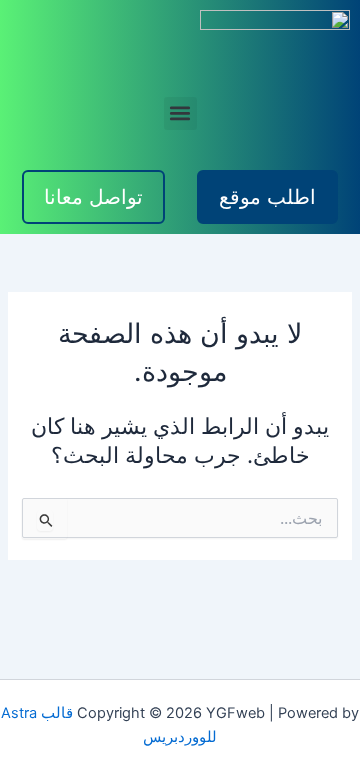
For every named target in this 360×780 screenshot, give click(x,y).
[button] (180, 113)
